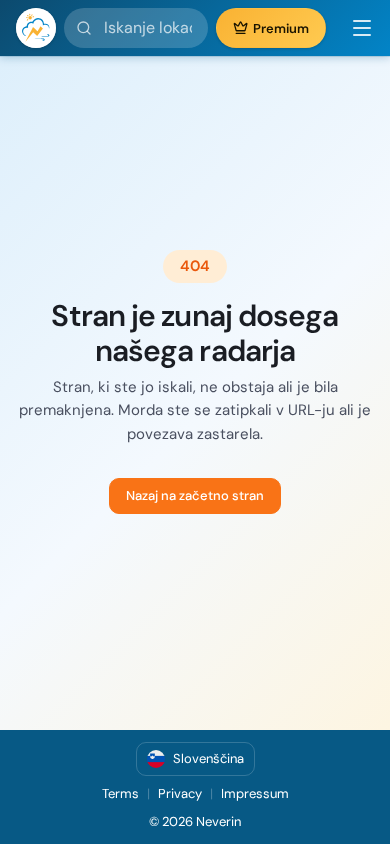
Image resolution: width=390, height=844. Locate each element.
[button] (354, 28)
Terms (120, 793)
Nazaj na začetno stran (195, 495)
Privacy (180, 793)
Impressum (255, 793)
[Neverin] (36, 28)
